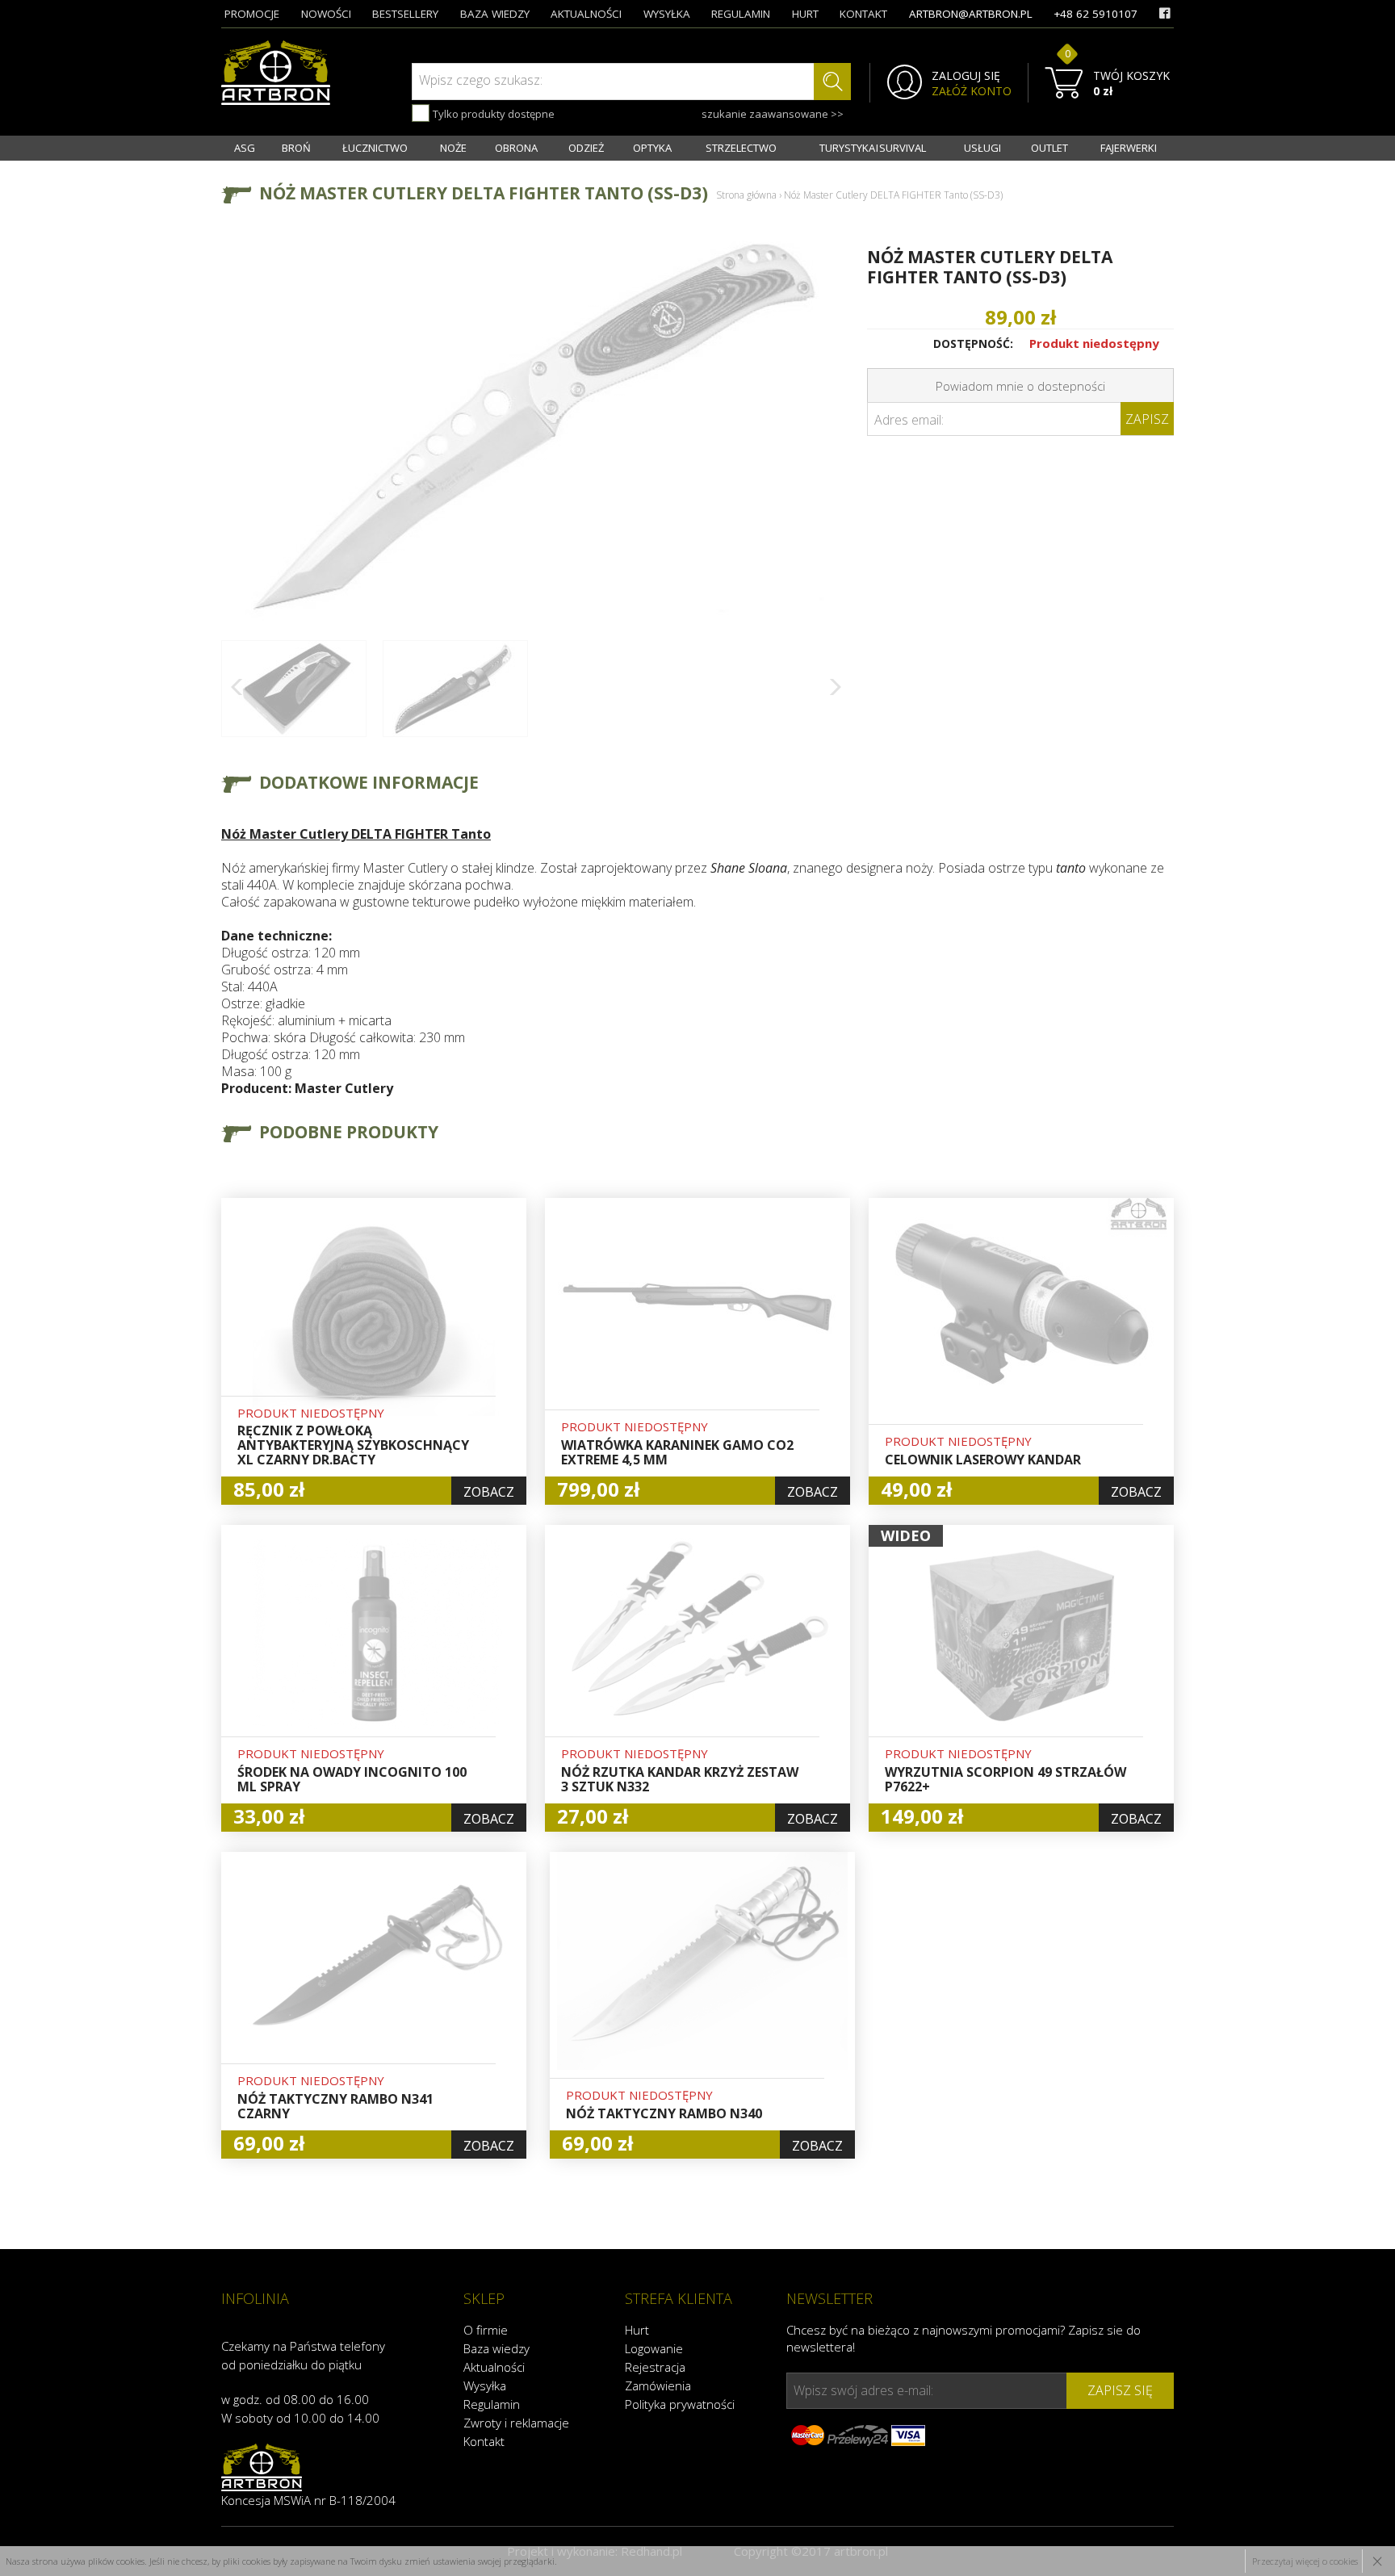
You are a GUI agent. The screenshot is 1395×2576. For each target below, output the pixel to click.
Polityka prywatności (680, 2404)
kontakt (863, 14)
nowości (326, 14)
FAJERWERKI (1129, 148)
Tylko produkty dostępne (492, 114)
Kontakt (484, 2441)
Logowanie (654, 2348)
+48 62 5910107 (1095, 14)
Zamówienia (658, 2385)
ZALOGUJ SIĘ (966, 76)
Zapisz (1147, 419)
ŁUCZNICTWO (375, 148)
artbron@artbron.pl (971, 14)
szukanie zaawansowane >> (773, 114)
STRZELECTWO (741, 148)
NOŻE (453, 148)
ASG (245, 148)
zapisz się (1120, 2390)
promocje (252, 14)
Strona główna (746, 195)
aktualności (586, 14)
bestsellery (405, 14)
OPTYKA (652, 148)
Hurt (637, 2330)
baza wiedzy (495, 14)
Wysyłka (485, 2385)
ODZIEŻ (586, 148)
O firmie (486, 2330)
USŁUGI (982, 148)
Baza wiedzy (496, 2348)
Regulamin (492, 2404)
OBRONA (516, 148)
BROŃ (296, 148)
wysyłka (667, 14)
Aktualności (494, 2367)
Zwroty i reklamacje (516, 2423)
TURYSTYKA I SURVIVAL (873, 148)
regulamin (741, 14)
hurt (805, 14)
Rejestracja (655, 2367)
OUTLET (1049, 148)
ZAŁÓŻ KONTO (972, 91)
